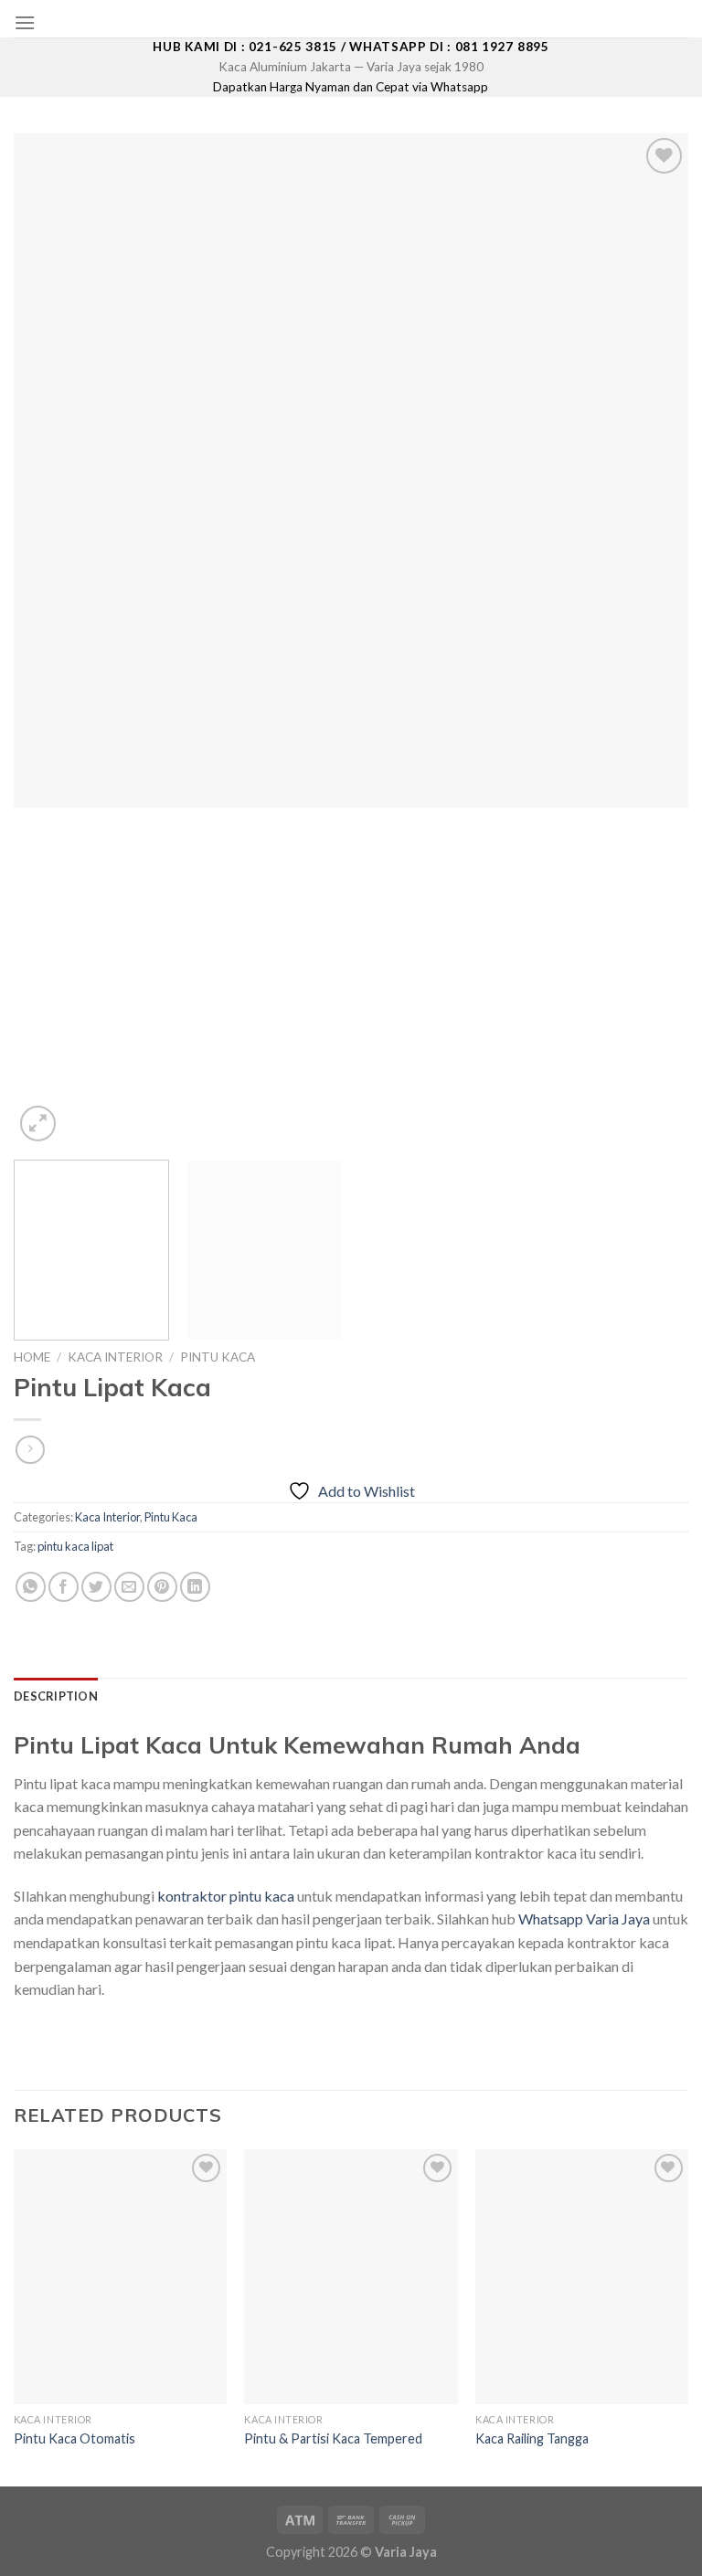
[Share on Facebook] (64, 1587)
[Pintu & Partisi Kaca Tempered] (351, 2277)
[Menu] (25, 22)
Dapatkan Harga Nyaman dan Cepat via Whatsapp (351, 87)
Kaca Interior (115, 1357)
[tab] (56, 1696)
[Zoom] (38, 1124)
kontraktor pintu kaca (226, 1896)
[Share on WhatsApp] (31, 1587)
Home (32, 1357)
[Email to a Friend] (129, 1587)
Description (56, 1696)
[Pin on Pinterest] (162, 1587)
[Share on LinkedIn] (195, 1587)
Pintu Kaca (218, 1357)
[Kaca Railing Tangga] (582, 2277)
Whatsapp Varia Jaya (584, 1919)
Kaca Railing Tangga (532, 2438)
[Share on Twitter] (96, 1587)
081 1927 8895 (502, 47)
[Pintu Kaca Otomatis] (120, 2277)
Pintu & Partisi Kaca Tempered (333, 2438)
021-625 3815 (293, 47)
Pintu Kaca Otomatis (74, 2438)
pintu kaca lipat (75, 1546)
